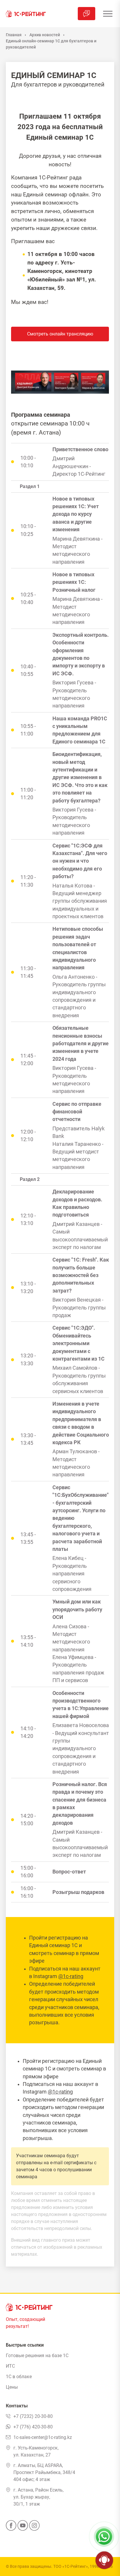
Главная (14, 35)
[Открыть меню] (108, 14)
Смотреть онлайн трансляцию (60, 334)
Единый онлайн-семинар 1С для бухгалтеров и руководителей (51, 44)
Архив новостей (45, 35)
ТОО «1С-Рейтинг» (71, 2566)
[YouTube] (23, 2527)
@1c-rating (71, 1976)
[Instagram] (34, 2527)
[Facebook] (11, 2527)
